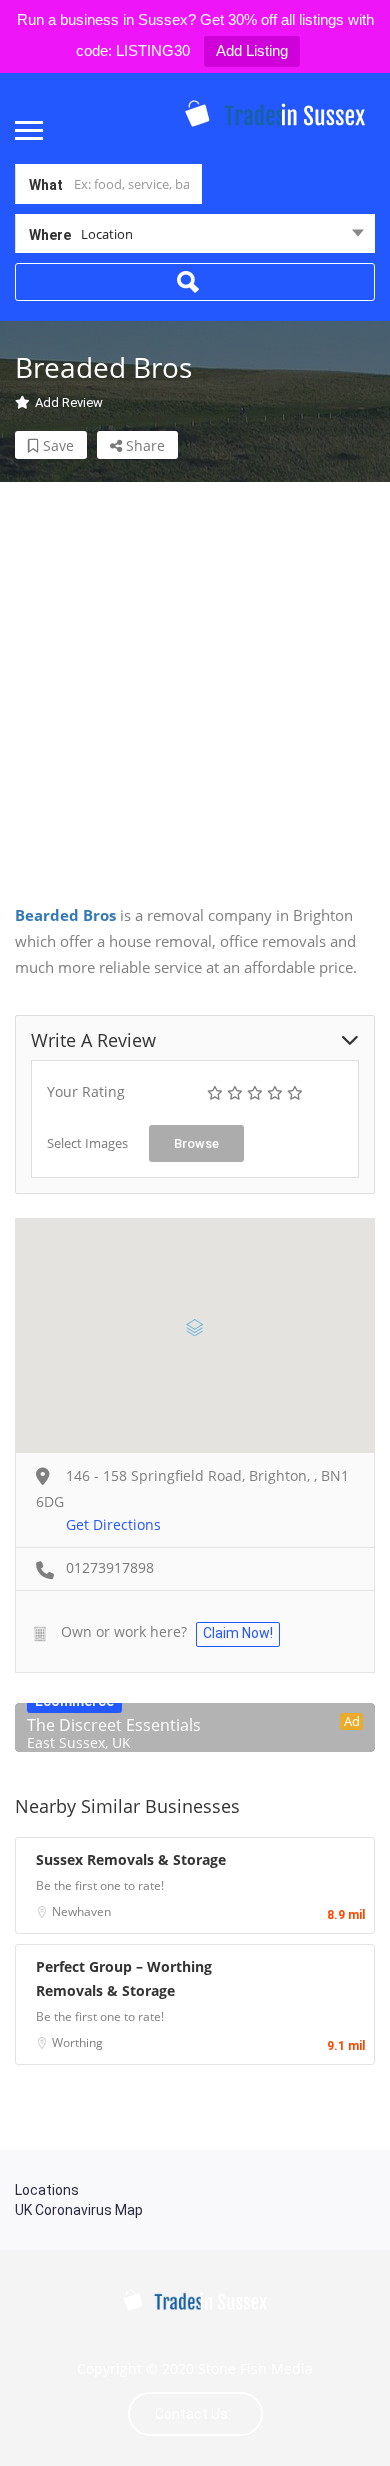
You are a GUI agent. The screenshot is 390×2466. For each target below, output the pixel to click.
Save (56, 445)
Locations (47, 2190)
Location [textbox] (107, 234)
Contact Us (191, 2414)
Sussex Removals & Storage (131, 1859)
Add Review (69, 402)
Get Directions (113, 1524)
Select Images (87, 1143)
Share (143, 445)
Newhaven (81, 1911)
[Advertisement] (195, 677)
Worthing (77, 2042)
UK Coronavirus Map (79, 2210)
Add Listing (252, 50)
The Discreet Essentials (114, 1725)
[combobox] (195, 238)
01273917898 (110, 1567)
